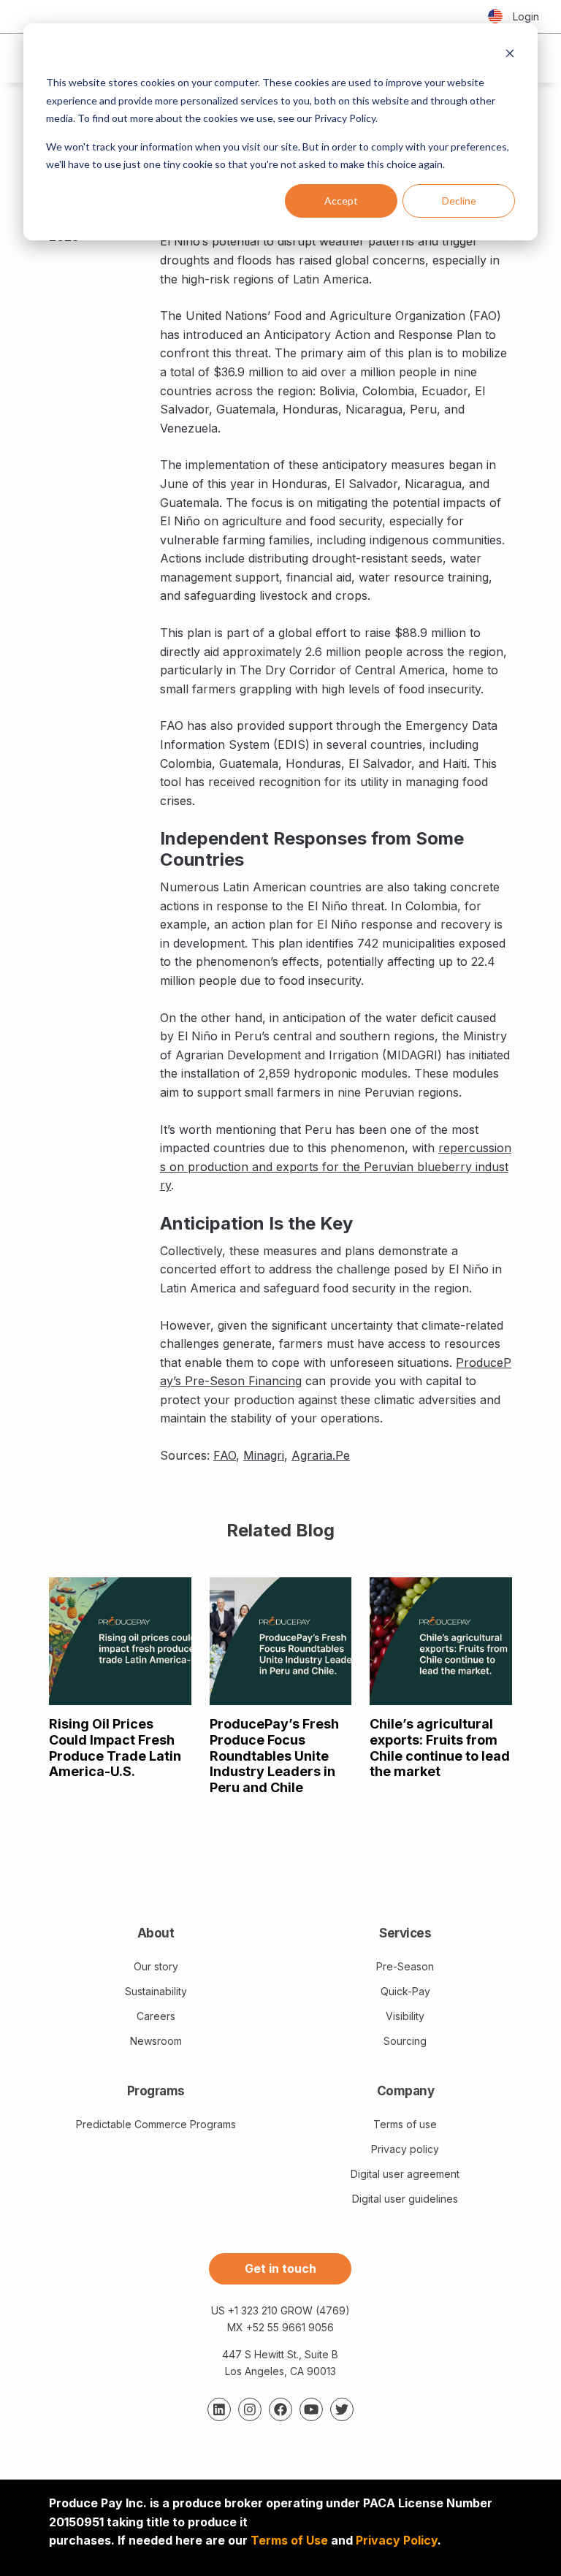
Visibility (405, 2016)
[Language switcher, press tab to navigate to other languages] (495, 17)
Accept (341, 201)
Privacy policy (405, 2149)
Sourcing (405, 2041)
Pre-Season (405, 1966)
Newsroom (156, 2041)
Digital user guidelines (405, 2199)
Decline (459, 201)
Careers (156, 2016)
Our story (156, 1966)
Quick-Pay (405, 1991)
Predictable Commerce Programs (156, 2124)
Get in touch (280, 2268)
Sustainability (156, 1991)
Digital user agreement (405, 2174)
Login (526, 16)
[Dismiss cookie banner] (510, 55)
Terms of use (405, 2124)
